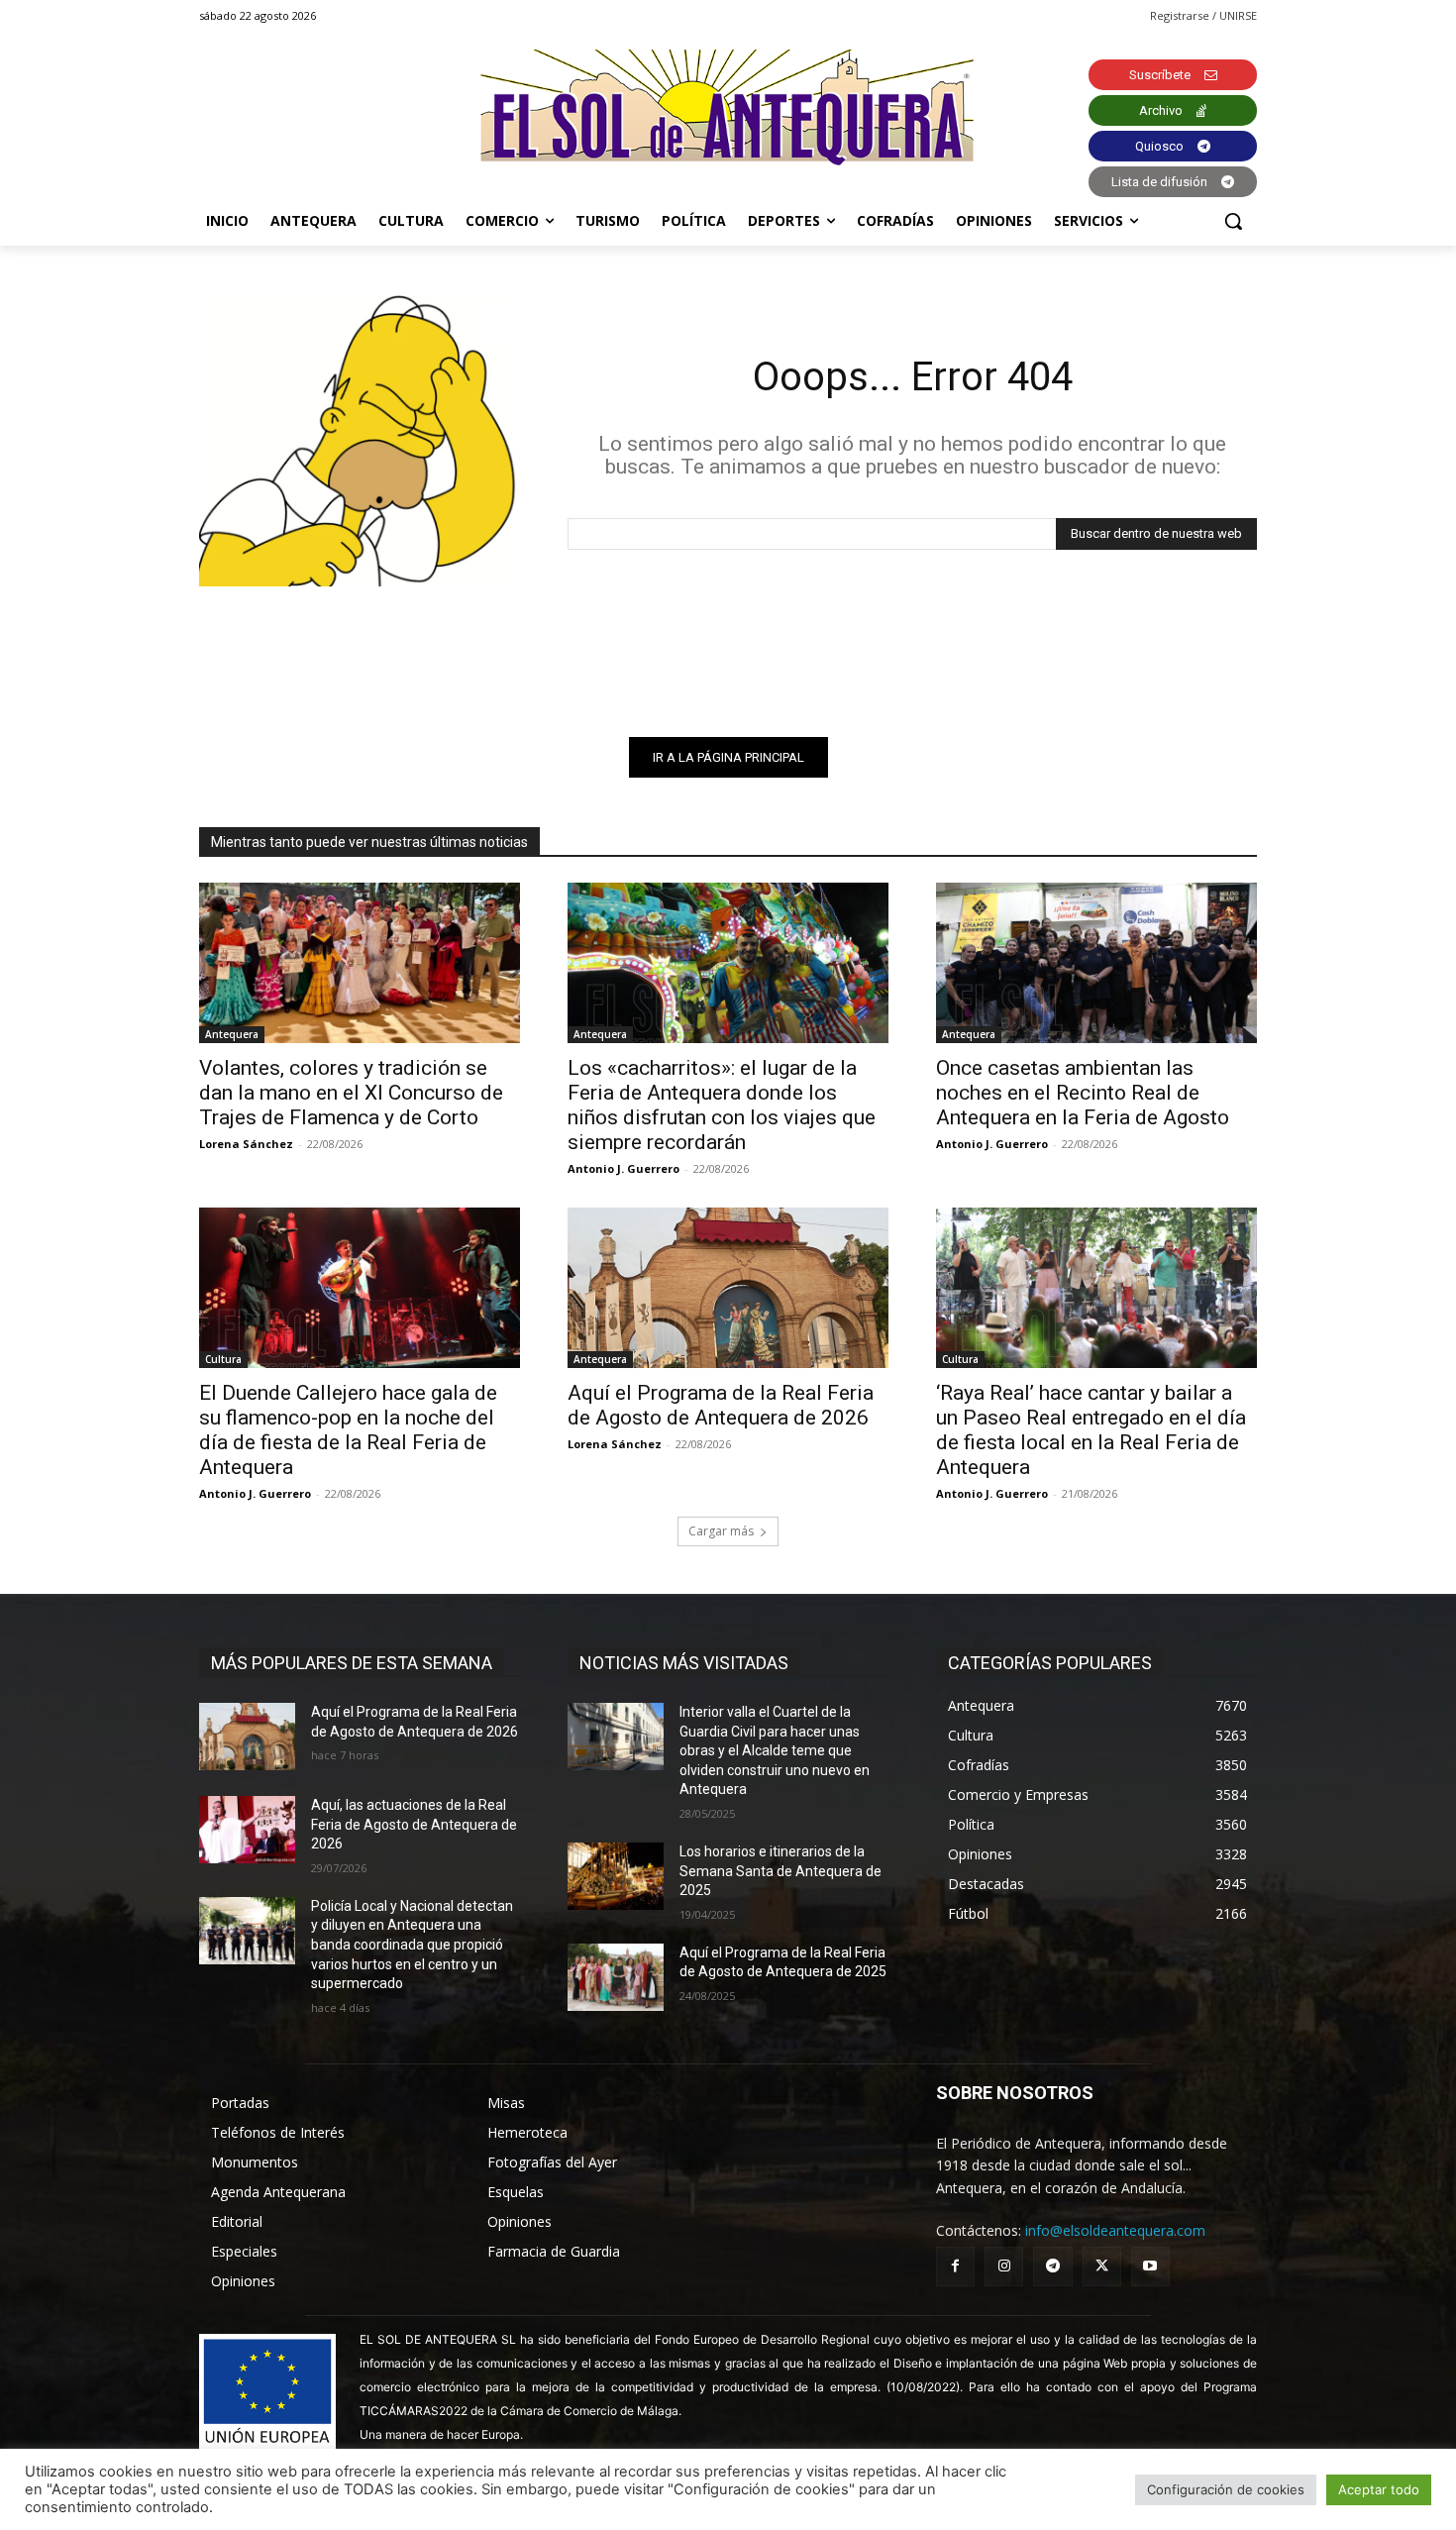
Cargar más (721, 1531)
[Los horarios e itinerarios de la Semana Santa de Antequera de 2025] (616, 1876)
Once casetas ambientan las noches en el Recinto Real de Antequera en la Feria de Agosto (1083, 1093)
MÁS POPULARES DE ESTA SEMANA (352, 1663)
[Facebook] (955, 2266)
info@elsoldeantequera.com (1115, 2230)
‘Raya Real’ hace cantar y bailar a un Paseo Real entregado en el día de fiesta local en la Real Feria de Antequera (1091, 1430)
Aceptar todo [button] (1379, 2489)
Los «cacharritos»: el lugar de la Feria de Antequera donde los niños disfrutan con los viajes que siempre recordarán (722, 1105)
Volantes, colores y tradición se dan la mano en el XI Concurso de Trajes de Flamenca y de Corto (351, 1093)
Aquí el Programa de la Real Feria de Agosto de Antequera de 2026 (721, 1405)
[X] (1102, 2266)
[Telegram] (1052, 2266)
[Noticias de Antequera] (728, 107)
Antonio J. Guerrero (624, 1168)
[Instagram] (1004, 2266)
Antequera (232, 1034)
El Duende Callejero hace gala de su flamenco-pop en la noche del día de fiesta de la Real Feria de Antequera (348, 1430)
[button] (1233, 221)
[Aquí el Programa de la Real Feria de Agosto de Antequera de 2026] (728, 1288)
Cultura (223, 1359)
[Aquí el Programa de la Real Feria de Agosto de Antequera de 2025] (616, 1977)
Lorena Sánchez (246, 1144)
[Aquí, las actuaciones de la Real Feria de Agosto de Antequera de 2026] (247, 1830)
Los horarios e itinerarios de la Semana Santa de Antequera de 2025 (780, 1871)
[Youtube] (1150, 2266)
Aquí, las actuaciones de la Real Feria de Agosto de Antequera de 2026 (414, 1824)
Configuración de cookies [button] (1226, 2489)
